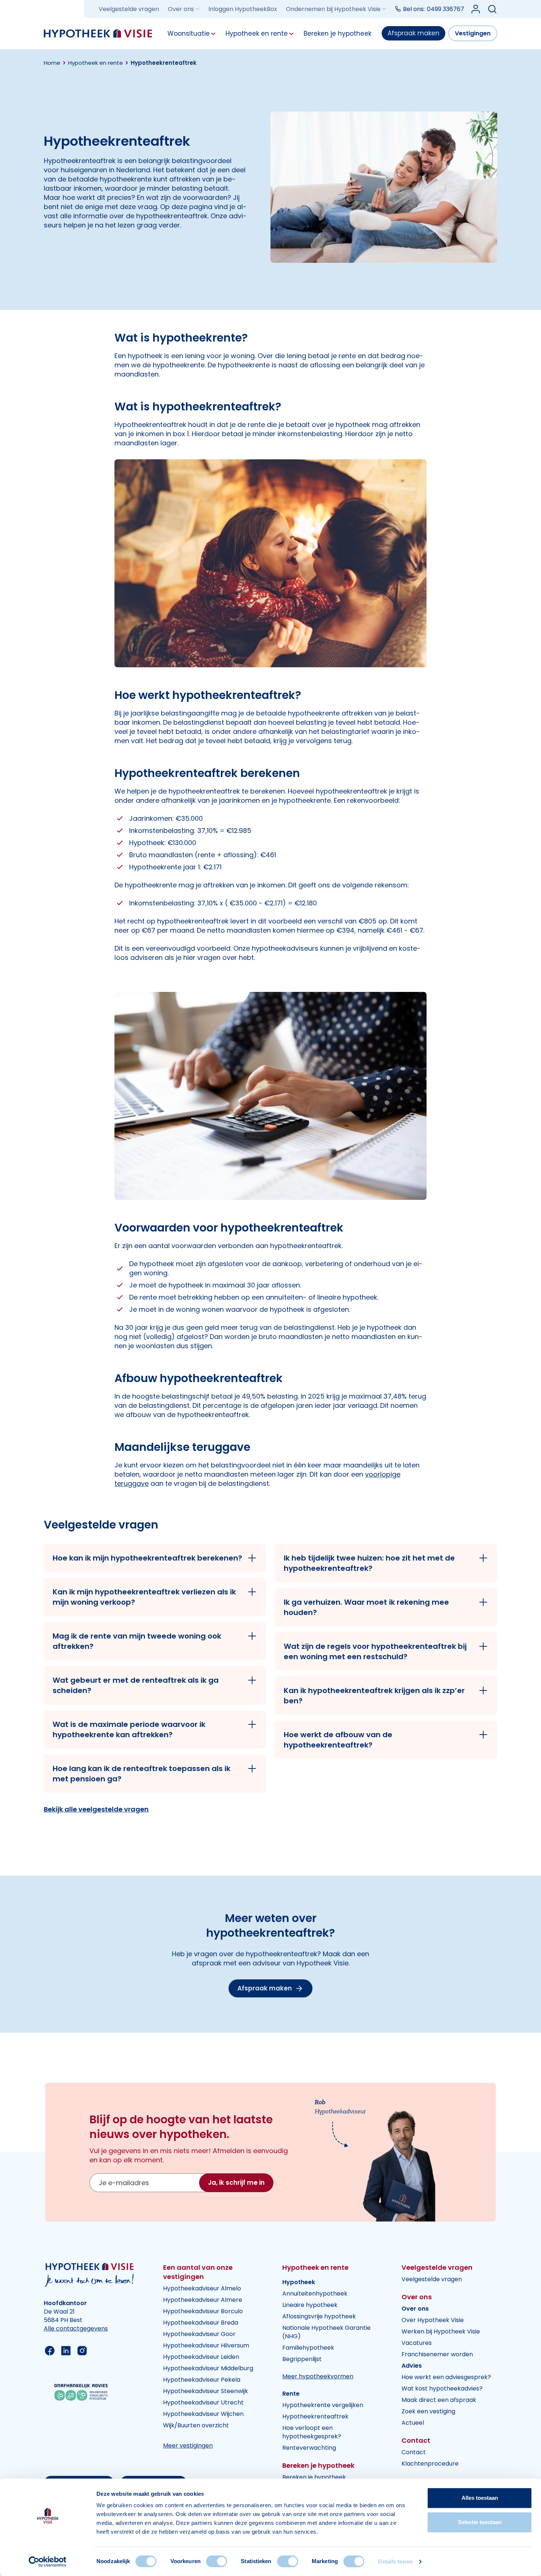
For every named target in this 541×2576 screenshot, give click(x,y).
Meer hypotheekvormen (318, 2376)
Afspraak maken (413, 33)
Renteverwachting (309, 2448)
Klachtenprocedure (430, 2464)
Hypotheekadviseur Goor (199, 2334)
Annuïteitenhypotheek (315, 2294)
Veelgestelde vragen (129, 9)
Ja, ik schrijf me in (236, 2183)
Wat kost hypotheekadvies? (442, 2388)
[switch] (217, 2561)
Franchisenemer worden (437, 2354)
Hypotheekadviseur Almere (203, 2300)
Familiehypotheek (308, 2348)
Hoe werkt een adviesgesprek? (446, 2377)
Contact (414, 2452)
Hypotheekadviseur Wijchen (203, 2414)
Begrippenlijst (302, 2359)
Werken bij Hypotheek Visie (441, 2331)
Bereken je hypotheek (314, 2477)
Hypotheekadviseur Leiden (201, 2357)
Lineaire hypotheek (310, 2305)
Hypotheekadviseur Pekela (202, 2380)
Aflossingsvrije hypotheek (319, 2316)
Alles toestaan (480, 2498)
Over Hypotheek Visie (433, 2320)
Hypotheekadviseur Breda (201, 2323)
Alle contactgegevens (76, 2328)
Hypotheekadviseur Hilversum (206, 2345)
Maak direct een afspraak (439, 2400)
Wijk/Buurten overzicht (196, 2425)
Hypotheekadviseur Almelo (202, 2288)
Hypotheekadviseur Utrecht (203, 2402)
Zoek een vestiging (428, 2411)
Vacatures (417, 2343)
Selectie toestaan (480, 2522)
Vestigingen (473, 33)
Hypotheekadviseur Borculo (203, 2311)
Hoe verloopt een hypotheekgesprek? (312, 2432)
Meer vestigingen (188, 2446)
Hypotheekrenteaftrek (315, 2416)
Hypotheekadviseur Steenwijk (206, 2391)
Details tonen (395, 2561)
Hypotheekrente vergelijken (323, 2405)
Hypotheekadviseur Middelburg (208, 2368)
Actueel (413, 2423)
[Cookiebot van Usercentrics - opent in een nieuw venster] (48, 2562)
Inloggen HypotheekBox (243, 9)
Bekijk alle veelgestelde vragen (96, 1809)
